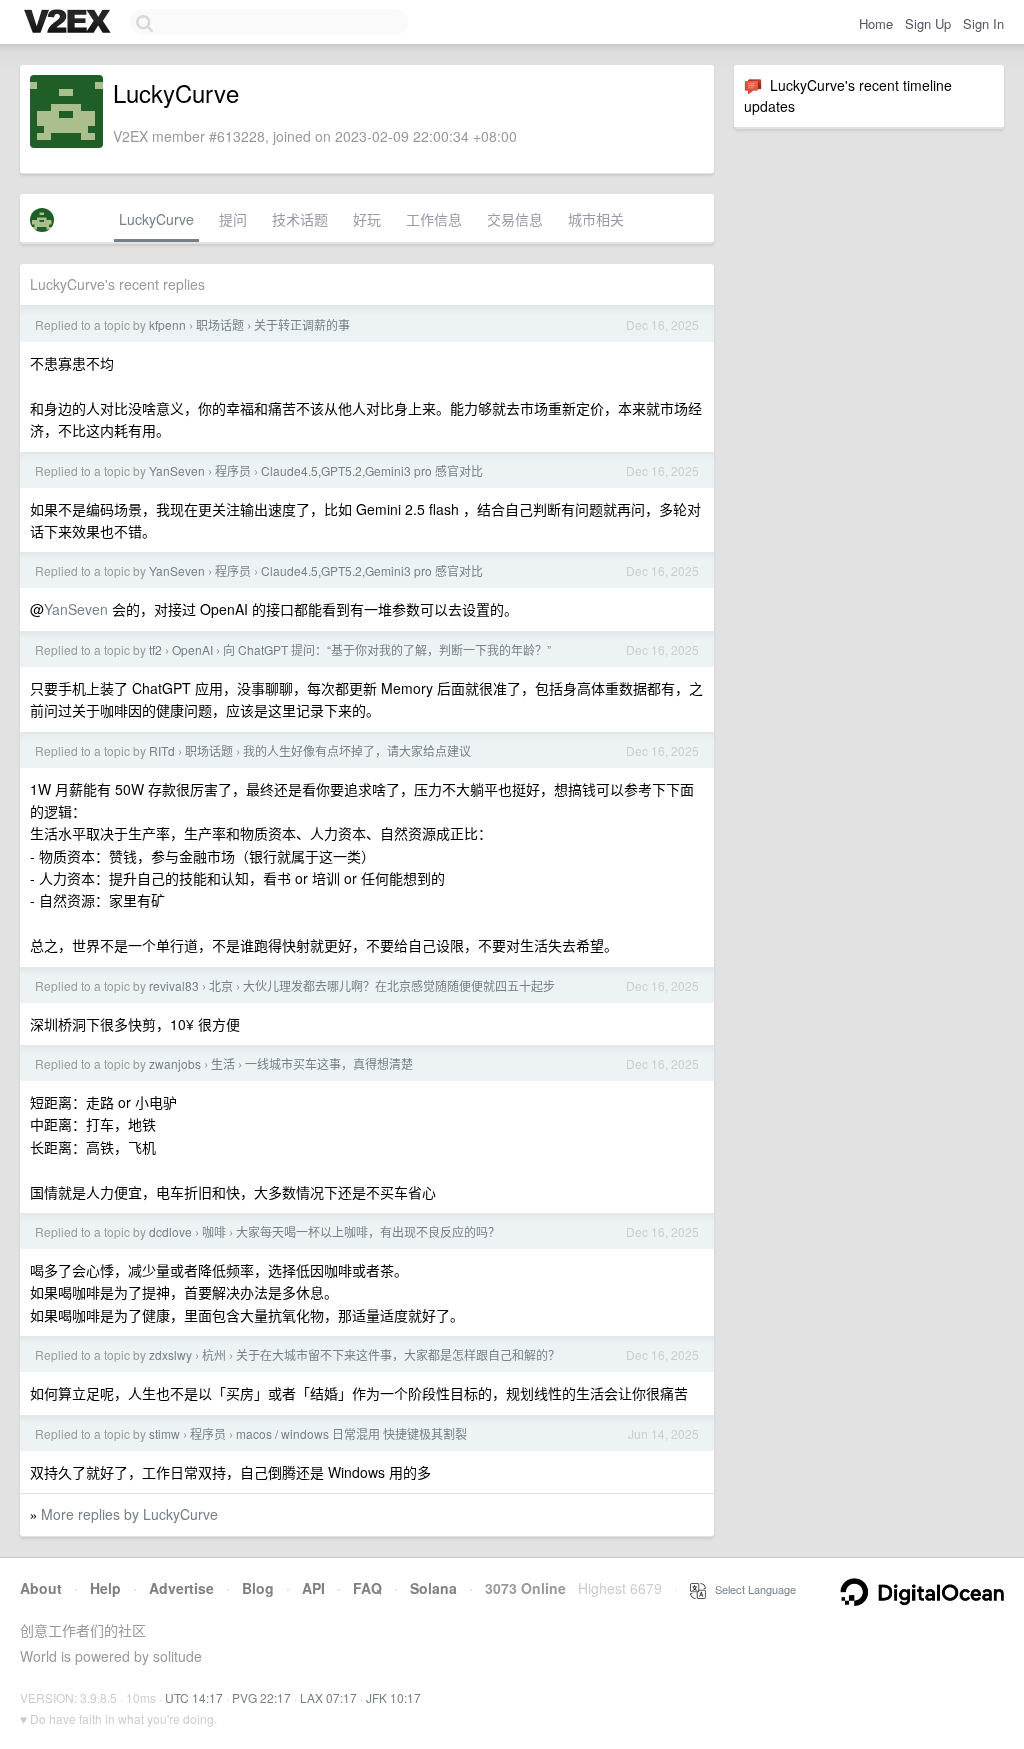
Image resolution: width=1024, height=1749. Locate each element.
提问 (233, 219)
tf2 (155, 649)
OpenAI (192, 649)
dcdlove (170, 1231)
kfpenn (167, 324)
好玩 (367, 219)
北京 (221, 985)
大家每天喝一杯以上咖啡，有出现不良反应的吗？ (368, 1231)
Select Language (751, 1589)
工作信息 (434, 219)
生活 (223, 1063)
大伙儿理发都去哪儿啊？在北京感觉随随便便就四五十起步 (399, 985)
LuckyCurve (156, 219)
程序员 (233, 470)
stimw (164, 1433)
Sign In (983, 23)
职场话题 (220, 324)
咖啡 (214, 1231)
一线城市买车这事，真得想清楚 (329, 1063)
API (313, 1588)
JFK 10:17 (393, 1697)
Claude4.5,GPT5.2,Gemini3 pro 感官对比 (372, 470)
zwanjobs (175, 1063)
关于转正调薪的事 (302, 324)
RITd (162, 750)
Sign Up (928, 23)
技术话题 (300, 219)
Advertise (181, 1588)
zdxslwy (170, 1354)
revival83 (174, 985)
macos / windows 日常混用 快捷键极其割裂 (351, 1433)
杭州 (214, 1354)
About (41, 1588)
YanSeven (177, 470)
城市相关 (596, 219)
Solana (433, 1588)
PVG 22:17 (261, 1697)
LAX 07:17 (328, 1697)
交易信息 (515, 219)
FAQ (367, 1588)
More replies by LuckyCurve (129, 1514)
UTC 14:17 (194, 1697)
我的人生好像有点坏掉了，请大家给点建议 (357, 750)
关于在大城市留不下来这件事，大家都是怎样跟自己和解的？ (398, 1354)
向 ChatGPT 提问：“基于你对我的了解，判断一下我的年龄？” (387, 649)
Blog (258, 1588)
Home (876, 23)
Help (105, 1588)
